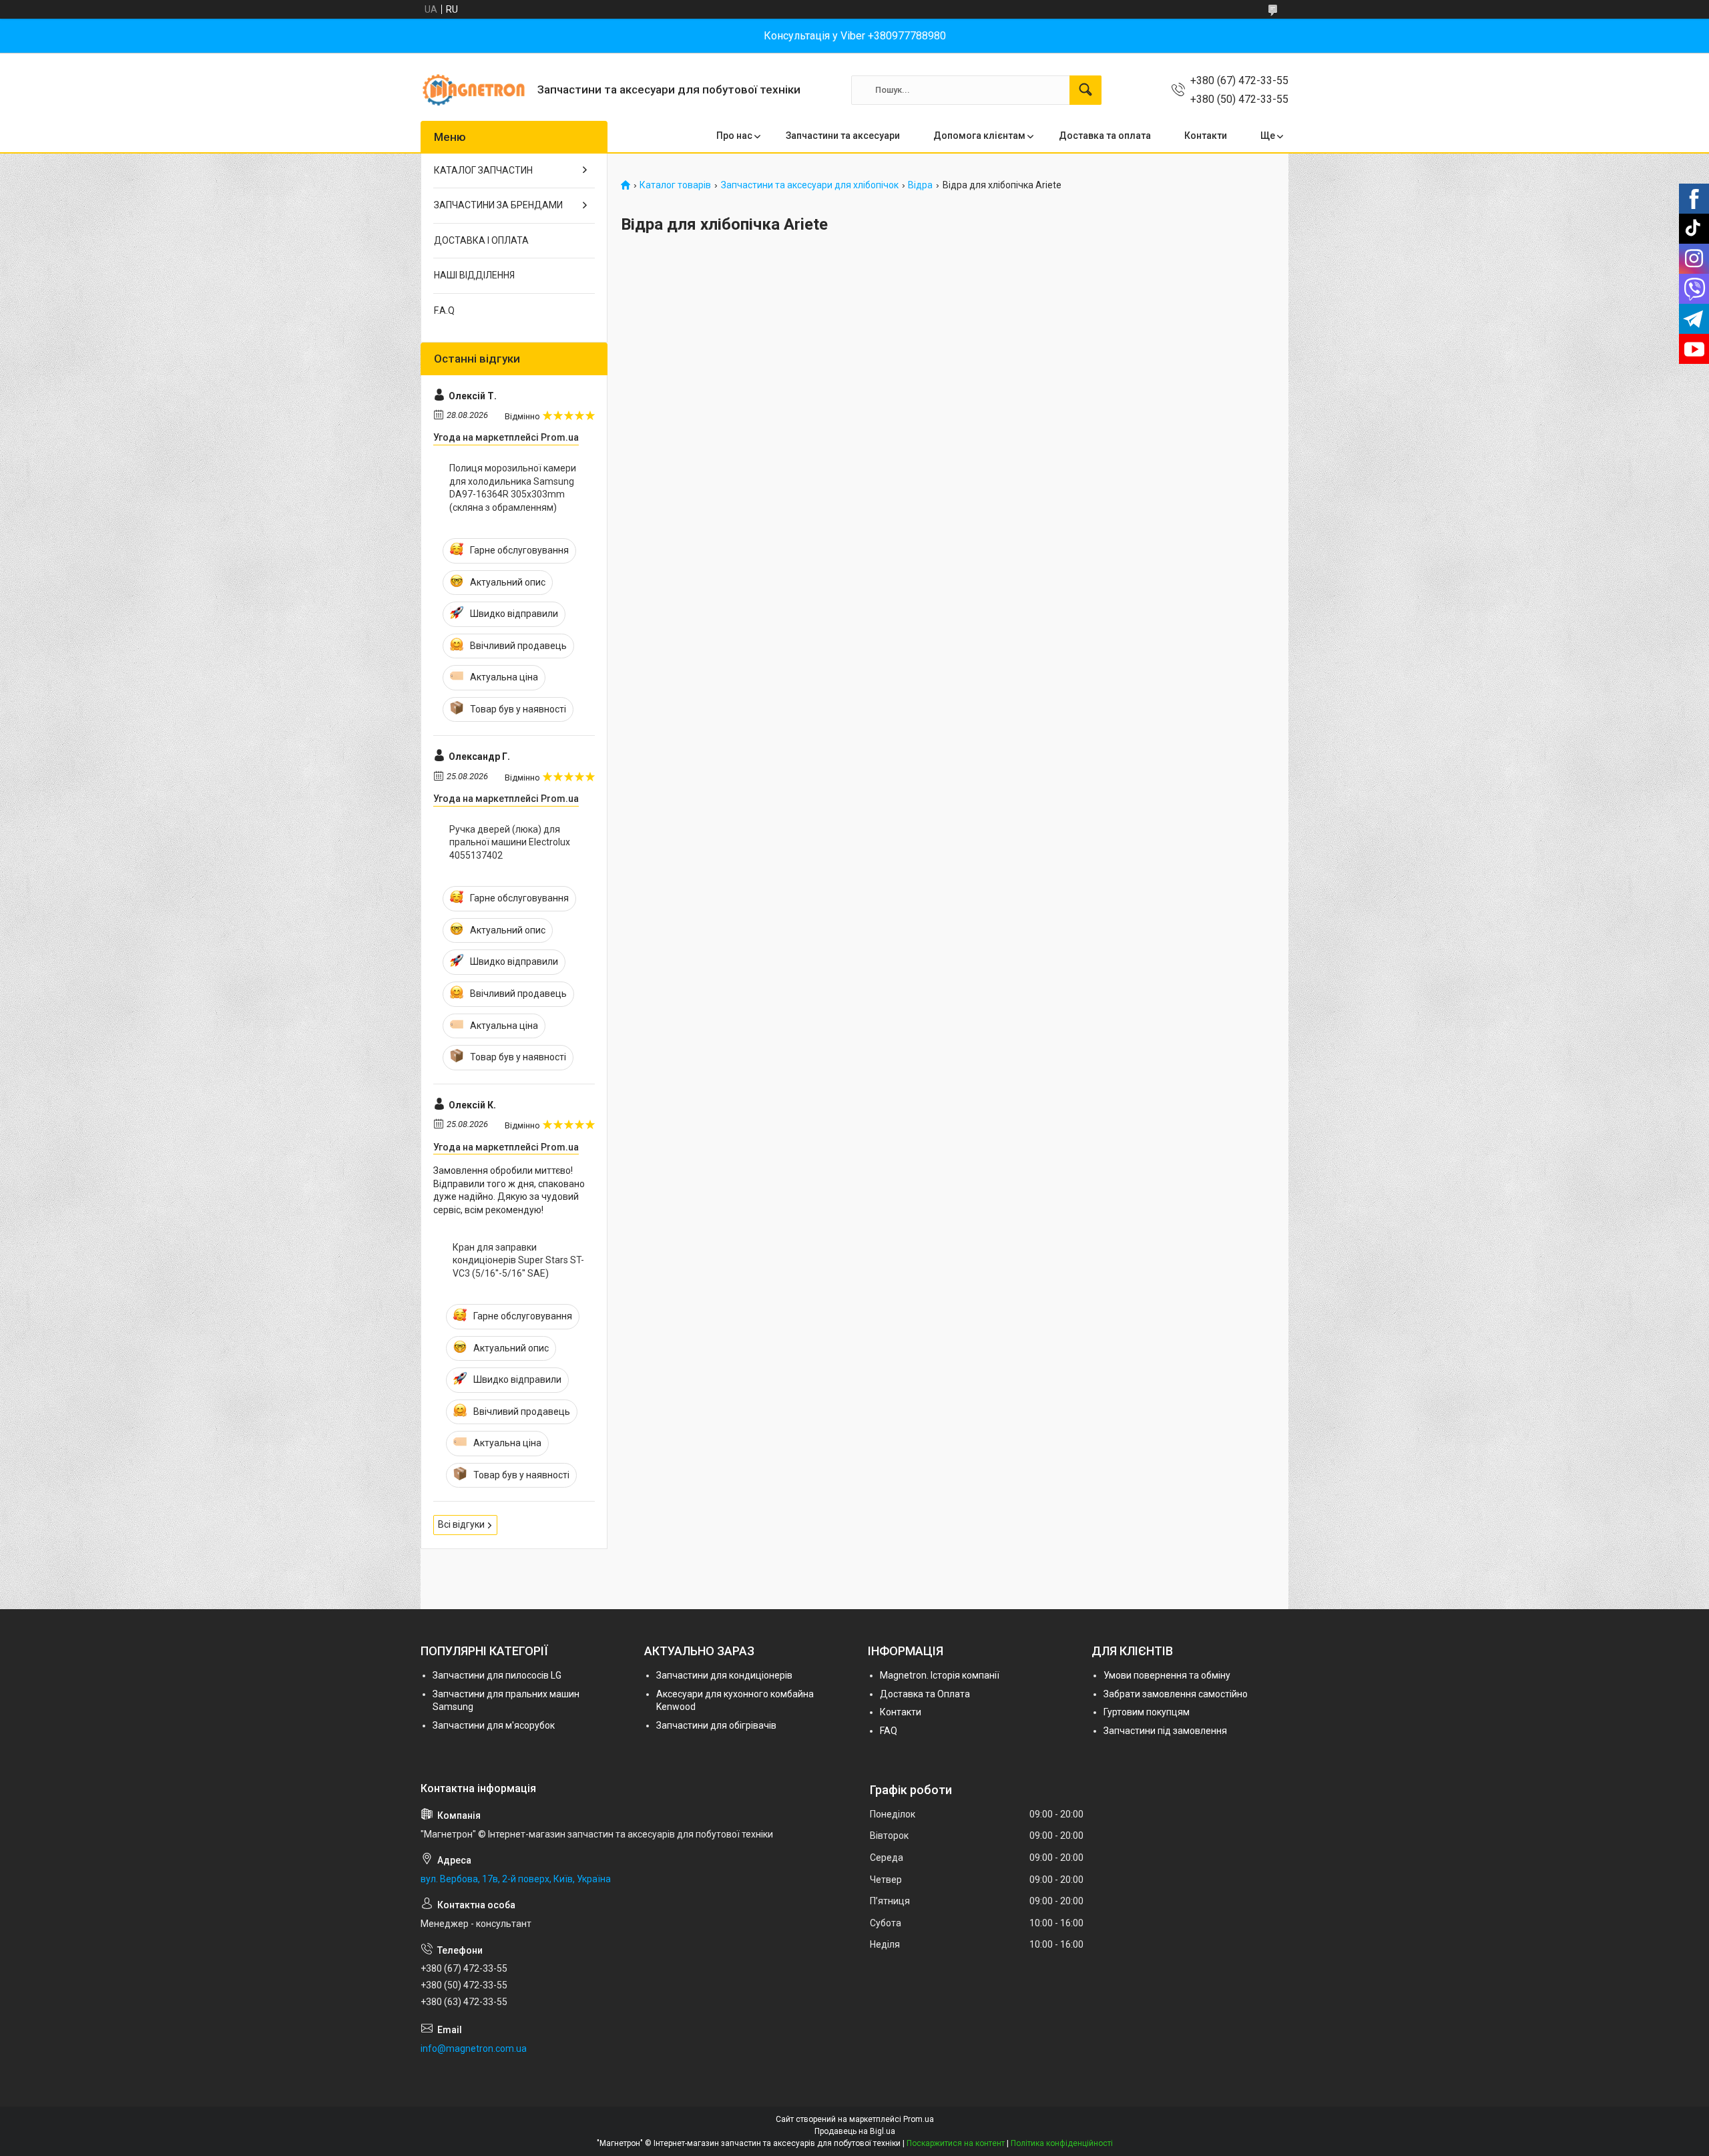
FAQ (889, 1731)
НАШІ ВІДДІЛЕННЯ (474, 275)
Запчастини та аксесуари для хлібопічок (810, 185)
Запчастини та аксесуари (843, 136)
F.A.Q (444, 310)
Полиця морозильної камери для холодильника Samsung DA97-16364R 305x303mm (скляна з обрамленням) (513, 488)
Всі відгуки (461, 1524)
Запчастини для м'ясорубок (494, 1725)
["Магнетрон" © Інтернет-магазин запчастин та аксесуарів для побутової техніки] (474, 90)
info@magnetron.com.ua (474, 2049)
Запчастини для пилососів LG (497, 1675)
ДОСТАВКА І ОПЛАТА (481, 240)
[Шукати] (1085, 90)
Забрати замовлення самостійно (1176, 1694)
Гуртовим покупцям (1147, 1712)
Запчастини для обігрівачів (716, 1725)
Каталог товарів (675, 185)
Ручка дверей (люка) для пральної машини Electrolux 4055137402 (510, 842)
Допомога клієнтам (979, 136)
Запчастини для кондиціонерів (724, 1675)
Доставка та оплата (1105, 136)
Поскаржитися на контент (956, 2143)
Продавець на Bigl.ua (855, 2131)
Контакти (1206, 136)
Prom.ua (919, 2119)
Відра (920, 185)
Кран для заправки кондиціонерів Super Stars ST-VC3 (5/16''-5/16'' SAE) (518, 1260)
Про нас (734, 136)
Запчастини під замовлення (1165, 1731)
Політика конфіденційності (1062, 2143)
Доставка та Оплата (925, 1694)
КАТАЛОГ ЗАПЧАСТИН (483, 170)
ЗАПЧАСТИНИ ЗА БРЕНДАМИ (498, 205)
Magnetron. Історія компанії (940, 1675)
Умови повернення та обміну (1167, 1675)
